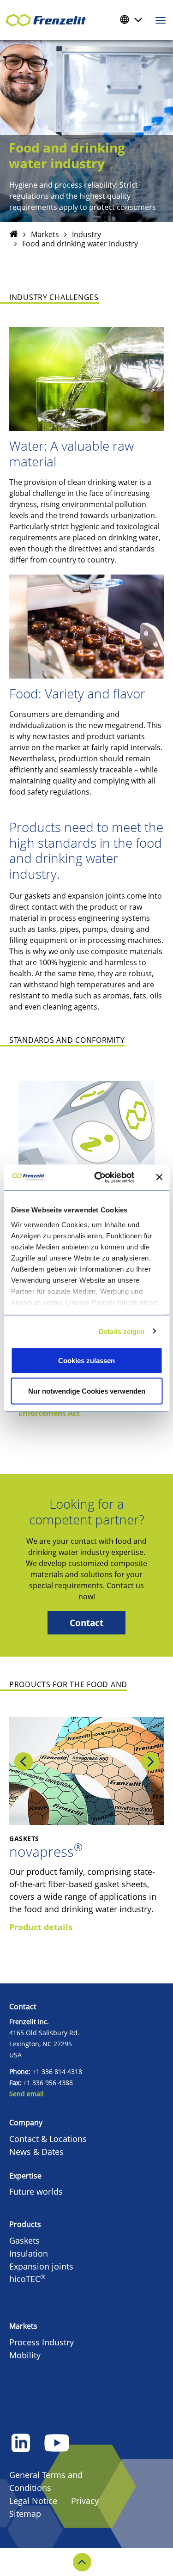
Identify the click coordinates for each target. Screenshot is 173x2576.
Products (25, 2224)
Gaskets (24, 2240)
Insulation (29, 2253)
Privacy (85, 2501)
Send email (27, 2094)
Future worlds (36, 2191)
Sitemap (25, 2514)
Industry (86, 234)
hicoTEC (27, 2279)
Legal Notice (33, 2501)
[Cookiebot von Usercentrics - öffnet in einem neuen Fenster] (109, 1177)
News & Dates (36, 2152)
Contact (86, 1623)
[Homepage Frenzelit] (14, 234)
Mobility (25, 2355)
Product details (41, 1927)
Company (26, 2123)
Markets (45, 234)
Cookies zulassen (86, 1361)
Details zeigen (122, 1331)
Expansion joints (41, 2266)
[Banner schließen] (159, 1177)
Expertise (25, 2176)
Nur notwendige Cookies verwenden (87, 1391)
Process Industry (42, 2342)
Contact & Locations (48, 2139)
